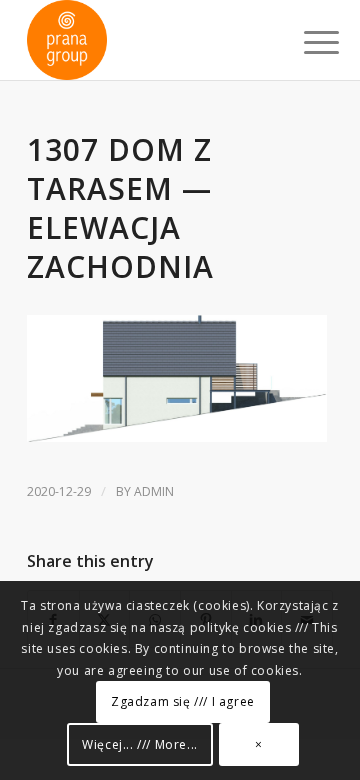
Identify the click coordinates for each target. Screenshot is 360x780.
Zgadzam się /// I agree (183, 701)
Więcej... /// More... (140, 744)
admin (154, 491)
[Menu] (306, 42)
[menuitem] (306, 42)
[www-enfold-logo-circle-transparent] (149, 40)
